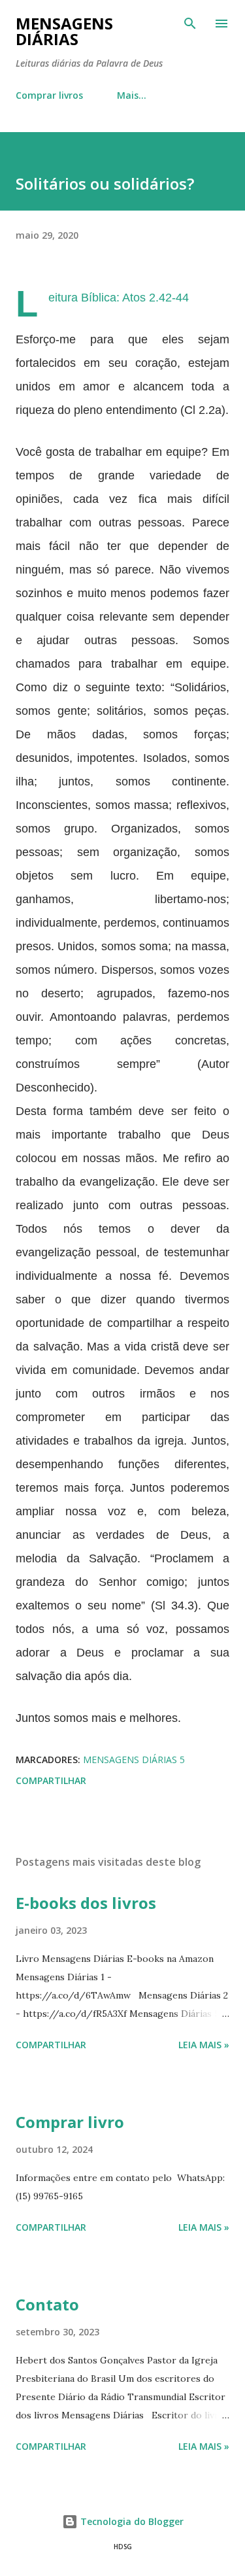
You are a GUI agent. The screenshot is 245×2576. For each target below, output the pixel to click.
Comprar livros (49, 95)
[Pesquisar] (190, 24)
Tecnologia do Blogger (131, 2521)
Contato (47, 2304)
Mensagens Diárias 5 (134, 1760)
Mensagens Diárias (64, 31)
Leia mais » (204, 2045)
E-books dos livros (86, 1903)
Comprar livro (70, 2122)
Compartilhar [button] (51, 1780)
